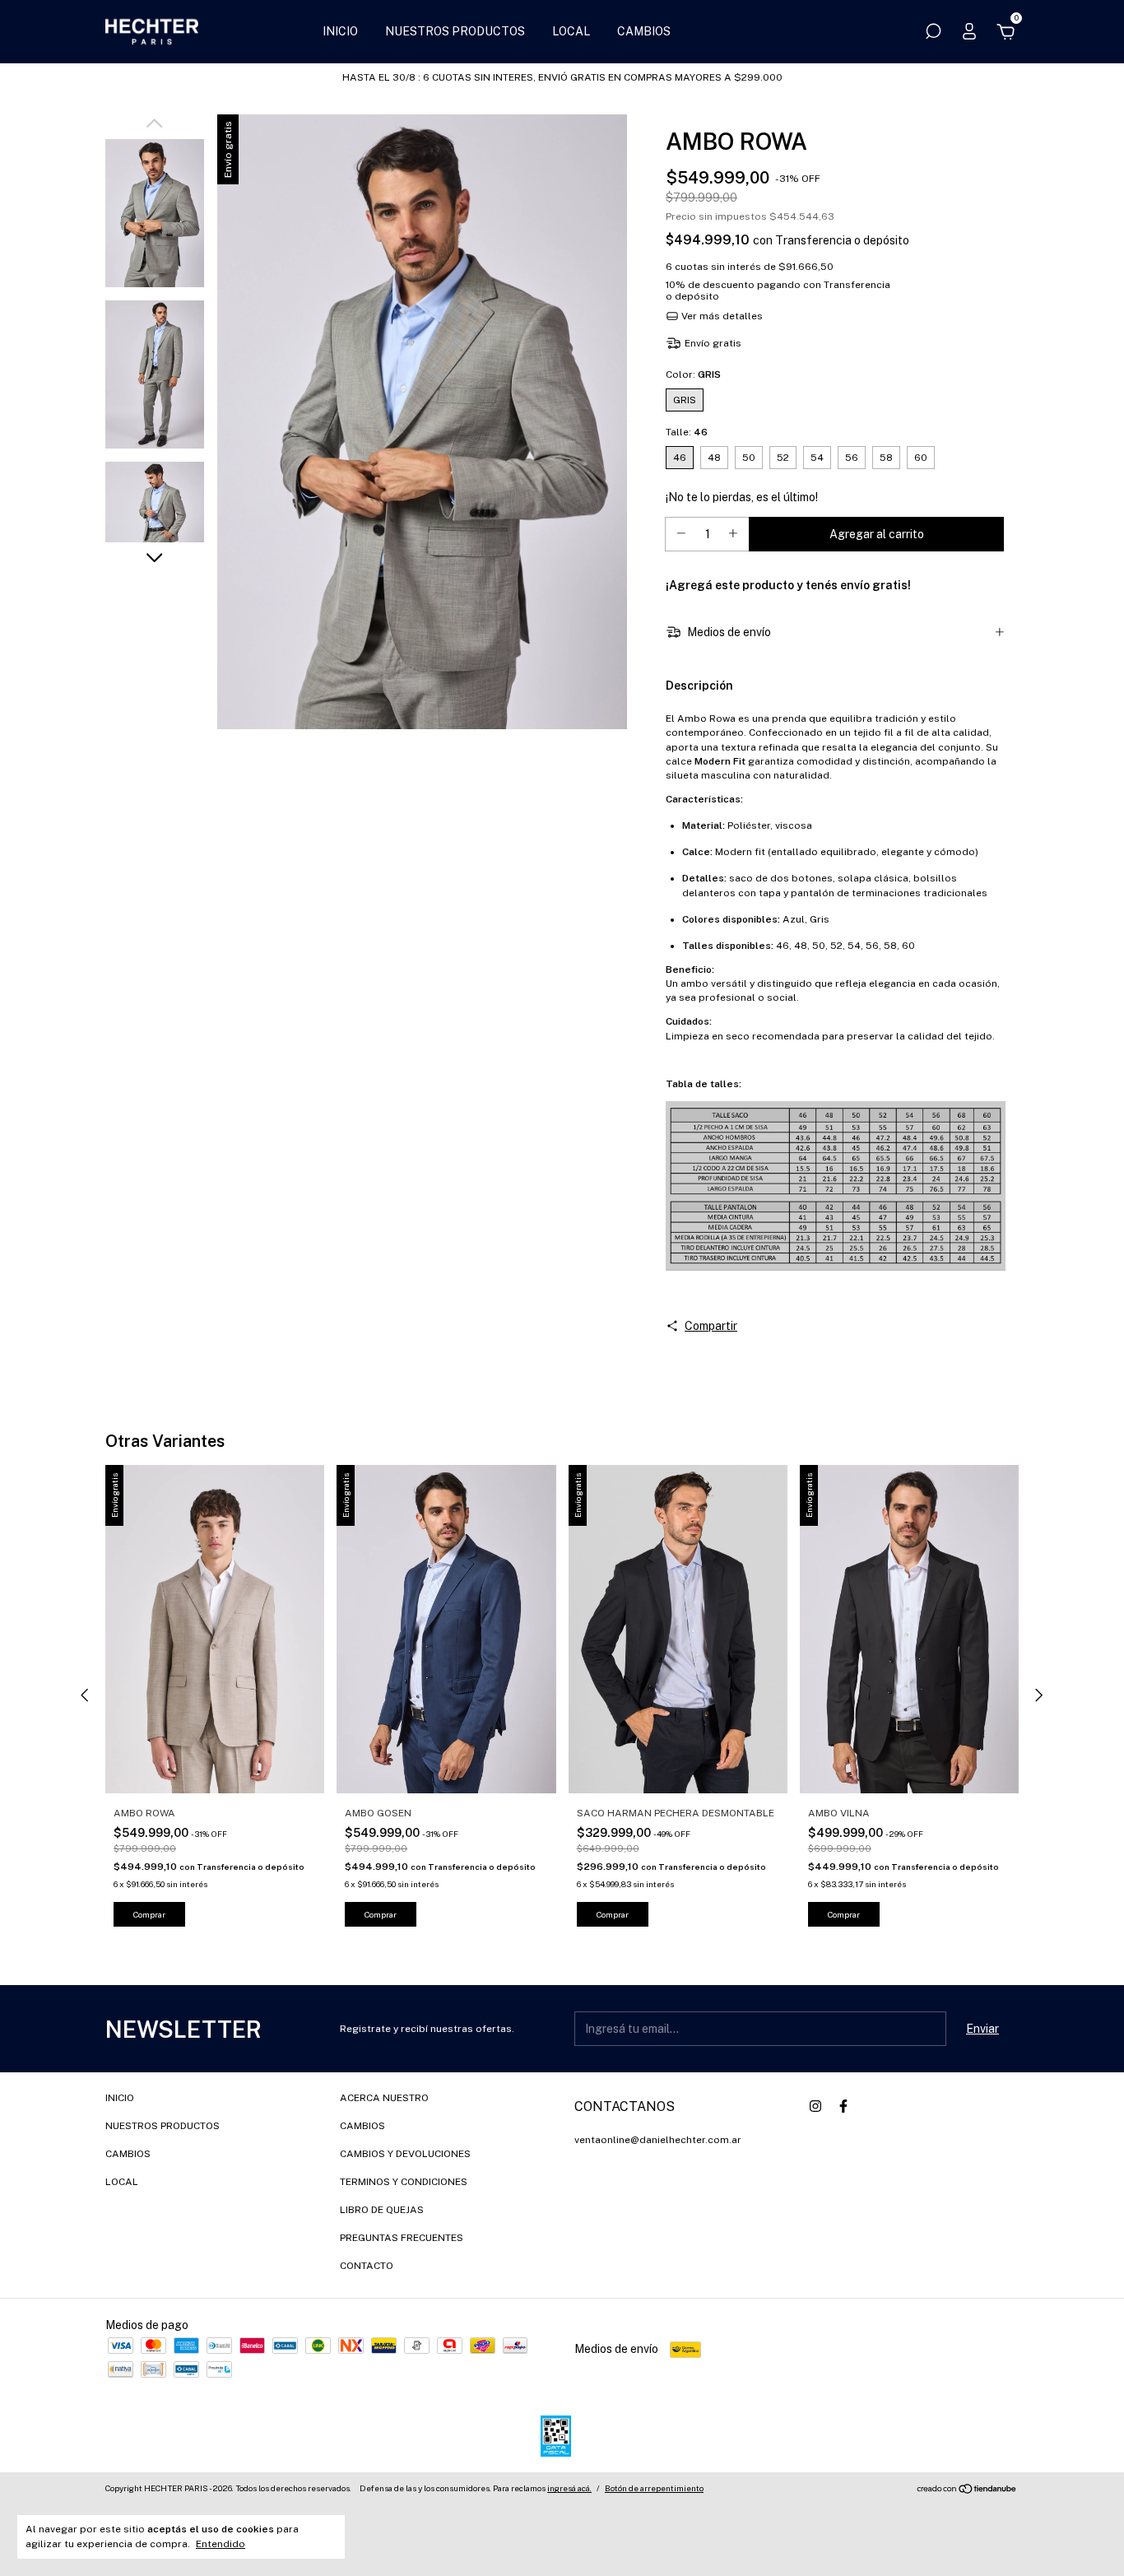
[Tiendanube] (967, 2490)
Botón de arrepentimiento (654, 2488)
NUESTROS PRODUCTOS (455, 31)
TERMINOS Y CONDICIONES (404, 2182)
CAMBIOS (644, 31)
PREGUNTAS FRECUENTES (402, 2238)
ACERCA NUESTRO (384, 2098)
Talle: (687, 432)
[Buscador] (933, 34)
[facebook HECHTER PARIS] (843, 2106)
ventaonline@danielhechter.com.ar (658, 2140)
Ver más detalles (721, 316)
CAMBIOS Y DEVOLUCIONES (405, 2154)
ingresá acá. (569, 2488)
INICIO (340, 31)
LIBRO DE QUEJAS (382, 2210)
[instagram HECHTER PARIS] (815, 2106)
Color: (693, 374)
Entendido (221, 2544)
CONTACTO (367, 2266)
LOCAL (571, 31)
